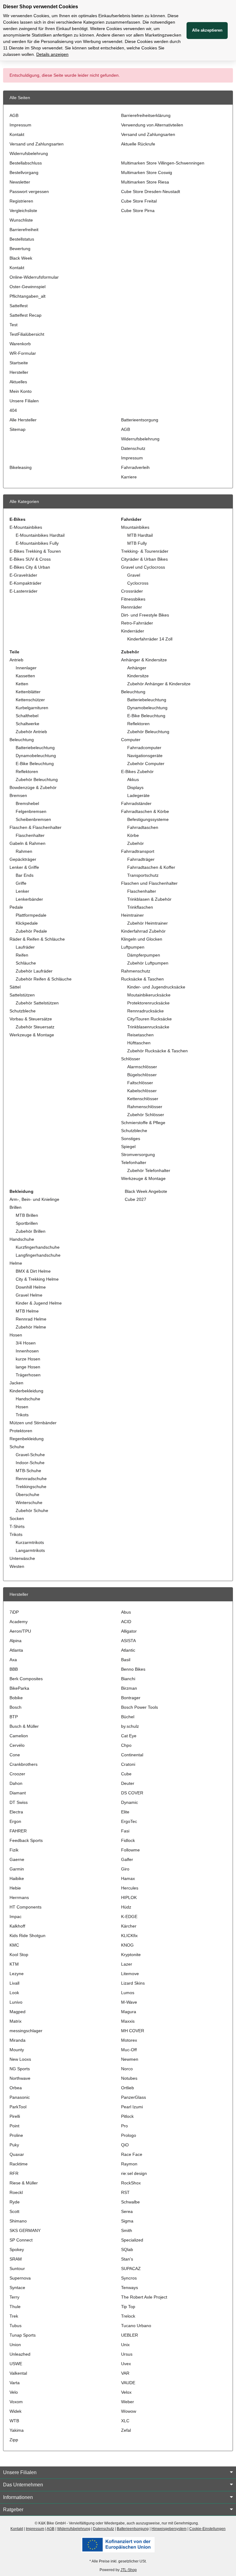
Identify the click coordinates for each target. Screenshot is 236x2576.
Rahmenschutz (136, 971)
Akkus (133, 779)
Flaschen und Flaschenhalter (149, 883)
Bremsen (18, 795)
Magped (18, 2012)
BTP (14, 1717)
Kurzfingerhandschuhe (38, 1247)
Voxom (16, 2402)
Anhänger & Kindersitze (144, 660)
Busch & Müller (24, 1726)
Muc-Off (129, 2050)
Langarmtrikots (30, 1550)
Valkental (18, 2373)
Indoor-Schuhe (30, 1463)
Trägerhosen (28, 1375)
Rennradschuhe (31, 1479)
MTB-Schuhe (28, 1471)
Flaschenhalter (30, 835)
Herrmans (19, 1897)
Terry (14, 2297)
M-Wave (129, 2002)
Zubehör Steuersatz (35, 1027)
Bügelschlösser (142, 1075)
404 (13, 410)
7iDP (14, 1612)
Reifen (22, 955)
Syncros (129, 2278)
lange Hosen (28, 1367)
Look (14, 1993)
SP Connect (21, 2240)
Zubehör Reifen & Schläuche (44, 979)
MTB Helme (27, 1311)
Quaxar (17, 2154)
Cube (126, 1774)
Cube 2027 (135, 1199)
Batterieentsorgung (140, 420)
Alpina (16, 1641)
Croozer (17, 1774)
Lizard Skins (133, 1983)
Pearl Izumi (132, 2107)
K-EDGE (129, 1917)
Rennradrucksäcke (146, 1011)
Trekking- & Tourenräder (145, 551)
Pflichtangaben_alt (28, 296)
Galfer (127, 1859)
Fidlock (128, 1840)
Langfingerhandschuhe (38, 1255)
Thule (15, 2307)
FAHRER (18, 1831)
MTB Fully (137, 543)
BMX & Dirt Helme (33, 1271)
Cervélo (17, 1745)
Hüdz (126, 1907)
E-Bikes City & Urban (30, 567)
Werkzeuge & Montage (32, 1035)
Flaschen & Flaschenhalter (35, 827)
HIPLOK (129, 1897)
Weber (128, 2402)
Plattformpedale (31, 915)
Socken (17, 1518)
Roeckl (16, 2192)
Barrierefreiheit (24, 230)
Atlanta (16, 1650)
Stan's (127, 2259)
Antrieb (16, 660)
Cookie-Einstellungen (207, 2529)
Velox (126, 2392)
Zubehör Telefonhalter (149, 1170)
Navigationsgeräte (145, 756)
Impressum (20, 125)
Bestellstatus (22, 239)
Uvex (126, 2364)
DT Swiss (19, 1802)
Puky (14, 2145)
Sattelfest (19, 306)
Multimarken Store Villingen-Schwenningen (163, 163)
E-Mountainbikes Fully (37, 543)
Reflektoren (27, 772)
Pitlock (127, 2116)
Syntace (17, 2288)
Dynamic (130, 1802)
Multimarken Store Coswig (147, 172)
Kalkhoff (17, 1926)
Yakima (17, 2430)
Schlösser (131, 1059)
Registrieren (21, 201)
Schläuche (26, 963)
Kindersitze (138, 676)
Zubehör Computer (146, 764)
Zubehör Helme (31, 1327)
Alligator (129, 1631)
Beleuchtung (22, 740)
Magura (129, 2012)
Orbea (16, 2088)
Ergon (15, 1821)
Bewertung (20, 249)
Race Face (132, 2154)
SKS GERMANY (25, 2230)
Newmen (130, 2059)
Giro (125, 1869)
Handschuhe (22, 1239)
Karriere (129, 477)
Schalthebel (27, 716)
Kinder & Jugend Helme (39, 1303)
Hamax (128, 1878)
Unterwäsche (22, 1558)
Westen (17, 1566)
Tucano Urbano (136, 2326)
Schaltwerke (28, 724)
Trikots (22, 1415)
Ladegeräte (138, 795)
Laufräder (25, 947)
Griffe (21, 883)
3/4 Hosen (26, 1343)
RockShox (131, 2183)
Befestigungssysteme (148, 819)
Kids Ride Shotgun (28, 1936)
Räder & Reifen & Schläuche (37, 939)
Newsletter (20, 182)
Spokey (17, 2249)
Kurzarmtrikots (30, 1542)
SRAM (16, 2259)
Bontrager (131, 1698)
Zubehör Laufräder (34, 971)
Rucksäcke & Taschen (142, 979)
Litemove (130, 1974)
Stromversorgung (138, 1155)
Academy (19, 1622)
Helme (16, 1263)
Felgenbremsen (31, 811)
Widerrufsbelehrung (29, 153)
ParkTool (18, 2107)
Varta (15, 2383)
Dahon (16, 1783)
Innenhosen (27, 1351)
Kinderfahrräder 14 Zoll (150, 639)
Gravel (134, 575)
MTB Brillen (27, 1215)
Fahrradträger (141, 859)
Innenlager (26, 668)
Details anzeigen (52, 54)
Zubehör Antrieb (31, 732)
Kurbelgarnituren (32, 708)
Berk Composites (26, 1679)
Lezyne (17, 1974)
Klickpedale (27, 923)
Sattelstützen (22, 995)
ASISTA (128, 1641)
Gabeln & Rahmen (28, 843)
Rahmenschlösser (145, 1107)
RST (125, 2192)
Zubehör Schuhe (32, 1510)
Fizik (14, 1850)
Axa (13, 1660)
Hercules (130, 1888)
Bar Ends (25, 875)
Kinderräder (133, 631)
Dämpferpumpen (144, 955)
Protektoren (21, 1431)
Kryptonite (131, 1955)
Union (15, 2345)
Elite (125, 1812)
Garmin (17, 1869)
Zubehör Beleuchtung (37, 779)
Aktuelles (18, 382)
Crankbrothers (24, 1764)
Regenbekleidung (27, 1439)
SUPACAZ (131, 2269)
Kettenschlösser (143, 1099)
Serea (127, 2211)
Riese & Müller (24, 2183)
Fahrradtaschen (143, 827)
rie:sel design (134, 2173)
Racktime (19, 2164)
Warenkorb (20, 344)
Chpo (126, 1745)
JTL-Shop (129, 2570)
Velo (14, 2392)
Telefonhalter (134, 1162)
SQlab (127, 2249)
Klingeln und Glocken (142, 939)
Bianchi (128, 1679)
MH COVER (133, 2031)
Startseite (19, 363)
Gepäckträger (23, 859)
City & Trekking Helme (37, 1279)
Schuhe (17, 1447)
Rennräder (132, 607)
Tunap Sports (23, 2335)
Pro (124, 2126)
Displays (135, 787)
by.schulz (130, 1726)
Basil (126, 1660)
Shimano (18, 2221)
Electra (16, 1812)
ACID (126, 1622)
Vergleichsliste (23, 211)
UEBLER (130, 2335)
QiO (125, 2145)
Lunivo (16, 2002)
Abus (126, 1612)
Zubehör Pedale (31, 931)
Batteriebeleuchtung (35, 748)
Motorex (129, 2040)
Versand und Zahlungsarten (37, 144)
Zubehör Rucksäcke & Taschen (157, 1051)
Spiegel (128, 1147)
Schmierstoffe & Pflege (143, 1123)
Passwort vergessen (29, 191)
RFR (14, 2173)
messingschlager (26, 2031)
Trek (14, 2316)
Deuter (128, 1783)
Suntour (17, 2269)
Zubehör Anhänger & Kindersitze (159, 684)
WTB (14, 2421)
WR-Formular (23, 353)
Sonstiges (131, 1139)
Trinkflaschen (140, 907)
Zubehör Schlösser (146, 1115)
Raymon (129, 2164)
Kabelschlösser (142, 1091)
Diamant (18, 1793)
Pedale (16, 907)
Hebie (15, 1888)
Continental (132, 1755)
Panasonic (20, 2097)
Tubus (16, 2326)
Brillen (16, 1207)
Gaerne (17, 1859)
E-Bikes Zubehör (137, 772)
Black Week (21, 258)
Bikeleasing (21, 467)
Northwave (20, 2078)
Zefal (126, 2430)
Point (14, 2126)
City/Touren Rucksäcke (149, 1019)
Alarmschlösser (142, 1067)
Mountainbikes (135, 527)
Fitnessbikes (133, 599)
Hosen (16, 1335)
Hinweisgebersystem (169, 2529)
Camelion (19, 1736)
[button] (118, 2473)
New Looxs (20, 2059)
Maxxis (128, 2021)
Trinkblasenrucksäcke (148, 1027)
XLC (125, 2421)
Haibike (17, 1878)
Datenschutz (133, 448)
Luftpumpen (133, 947)
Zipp (14, 2440)
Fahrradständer (136, 803)
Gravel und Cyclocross (143, 567)
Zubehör (136, 843)
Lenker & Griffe (24, 867)
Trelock (128, 2316)
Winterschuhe (29, 1503)
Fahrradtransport (138, 851)
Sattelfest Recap (26, 315)
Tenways (130, 2288)
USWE (16, 2364)
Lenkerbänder (29, 899)
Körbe (133, 835)
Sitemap (18, 429)
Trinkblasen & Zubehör (149, 899)
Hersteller (19, 372)
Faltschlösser (140, 1083)
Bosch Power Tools (140, 1707)
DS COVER (132, 1793)
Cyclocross (138, 583)
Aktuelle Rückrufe (138, 144)
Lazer (127, 1964)
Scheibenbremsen (33, 819)
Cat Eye (129, 1736)
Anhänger (137, 668)
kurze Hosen (28, 1359)
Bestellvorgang (24, 172)
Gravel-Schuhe (30, 1455)
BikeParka (19, 1688)
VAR (125, 2373)
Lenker (22, 891)
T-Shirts (17, 1526)
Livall (14, 1983)
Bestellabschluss (26, 163)
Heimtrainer (132, 915)
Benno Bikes (133, 1669)
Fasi (125, 1831)
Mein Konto (21, 391)
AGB (14, 115)
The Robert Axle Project (144, 2297)
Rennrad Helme (31, 1319)
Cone (15, 1755)
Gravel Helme (29, 1295)
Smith (127, 2230)
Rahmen (24, 851)
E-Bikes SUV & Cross (30, 559)
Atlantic (128, 1650)
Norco (127, 2069)
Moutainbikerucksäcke (149, 995)
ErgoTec (129, 1821)
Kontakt (17, 134)
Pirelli (15, 2116)
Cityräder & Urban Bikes (144, 559)
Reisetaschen (140, 1035)
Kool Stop (19, 1955)
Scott (14, 2211)
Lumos (128, 1993)
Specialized (132, 2240)
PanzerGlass (134, 2097)
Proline (16, 2135)
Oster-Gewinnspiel (28, 287)
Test (14, 325)
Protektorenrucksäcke (148, 1003)
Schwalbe (130, 2202)
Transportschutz (143, 875)
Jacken (16, 1383)
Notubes (129, 2078)
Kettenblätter (28, 692)
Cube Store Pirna (138, 211)
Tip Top (128, 2307)
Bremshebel (27, 803)
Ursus (127, 2354)
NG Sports (20, 2069)
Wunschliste (21, 220)
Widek (16, 2411)
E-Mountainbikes (26, 527)
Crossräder (132, 591)
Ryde (15, 2202)
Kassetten (25, 676)
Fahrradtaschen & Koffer (151, 867)
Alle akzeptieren (207, 30)
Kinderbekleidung (26, 1391)
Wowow (129, 2411)
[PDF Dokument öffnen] (118, 2544)
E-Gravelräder (23, 575)
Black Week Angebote (145, 1191)
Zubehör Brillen (31, 1231)
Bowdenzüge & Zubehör (33, 787)
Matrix (16, 2021)
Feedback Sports (26, 1840)
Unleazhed (20, 2354)
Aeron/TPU (20, 1631)
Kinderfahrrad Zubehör (143, 931)
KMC (14, 1945)
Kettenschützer (30, 700)
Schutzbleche (23, 1011)
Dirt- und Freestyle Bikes (145, 615)
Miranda (18, 2040)
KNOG (127, 1945)
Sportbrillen (27, 1223)
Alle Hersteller (23, 420)
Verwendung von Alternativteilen (152, 125)
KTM (14, 1964)
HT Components (26, 1907)
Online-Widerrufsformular (34, 277)
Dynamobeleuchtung (36, 756)
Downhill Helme (31, 1287)
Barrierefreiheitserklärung (146, 115)
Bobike (16, 1698)
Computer (131, 740)
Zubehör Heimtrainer (147, 923)
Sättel (15, 987)
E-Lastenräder (24, 591)
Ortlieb (128, 2088)
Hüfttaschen (139, 1043)
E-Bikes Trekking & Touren (35, 551)
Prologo (129, 2135)
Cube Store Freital (139, 201)
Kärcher (129, 1926)
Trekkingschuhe (31, 1487)
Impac (16, 1917)
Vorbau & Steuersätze (31, 1019)
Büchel (128, 1717)
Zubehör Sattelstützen (37, 1003)
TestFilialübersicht (27, 334)
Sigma (127, 2221)
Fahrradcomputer (144, 748)
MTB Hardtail (140, 535)
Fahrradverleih (135, 467)
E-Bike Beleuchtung (35, 764)
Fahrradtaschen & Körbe (145, 811)
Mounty (17, 2050)
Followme (130, 1850)
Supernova (20, 2278)
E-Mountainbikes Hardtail (40, 535)
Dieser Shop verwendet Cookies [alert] (41, 7)
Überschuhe (28, 1495)
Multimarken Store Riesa (145, 182)
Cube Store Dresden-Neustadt (151, 191)
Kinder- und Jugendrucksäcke (156, 987)
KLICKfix (129, 1936)
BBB (14, 1669)
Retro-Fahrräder (137, 623)
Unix (125, 2345)
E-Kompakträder (26, 583)
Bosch (16, 1707)
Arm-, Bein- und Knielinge (34, 1199)
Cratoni (128, 1764)
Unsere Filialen (24, 401)
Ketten (22, 684)
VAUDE (128, 2383)
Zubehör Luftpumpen (148, 963)
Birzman (129, 1688)
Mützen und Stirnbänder (33, 1423)
